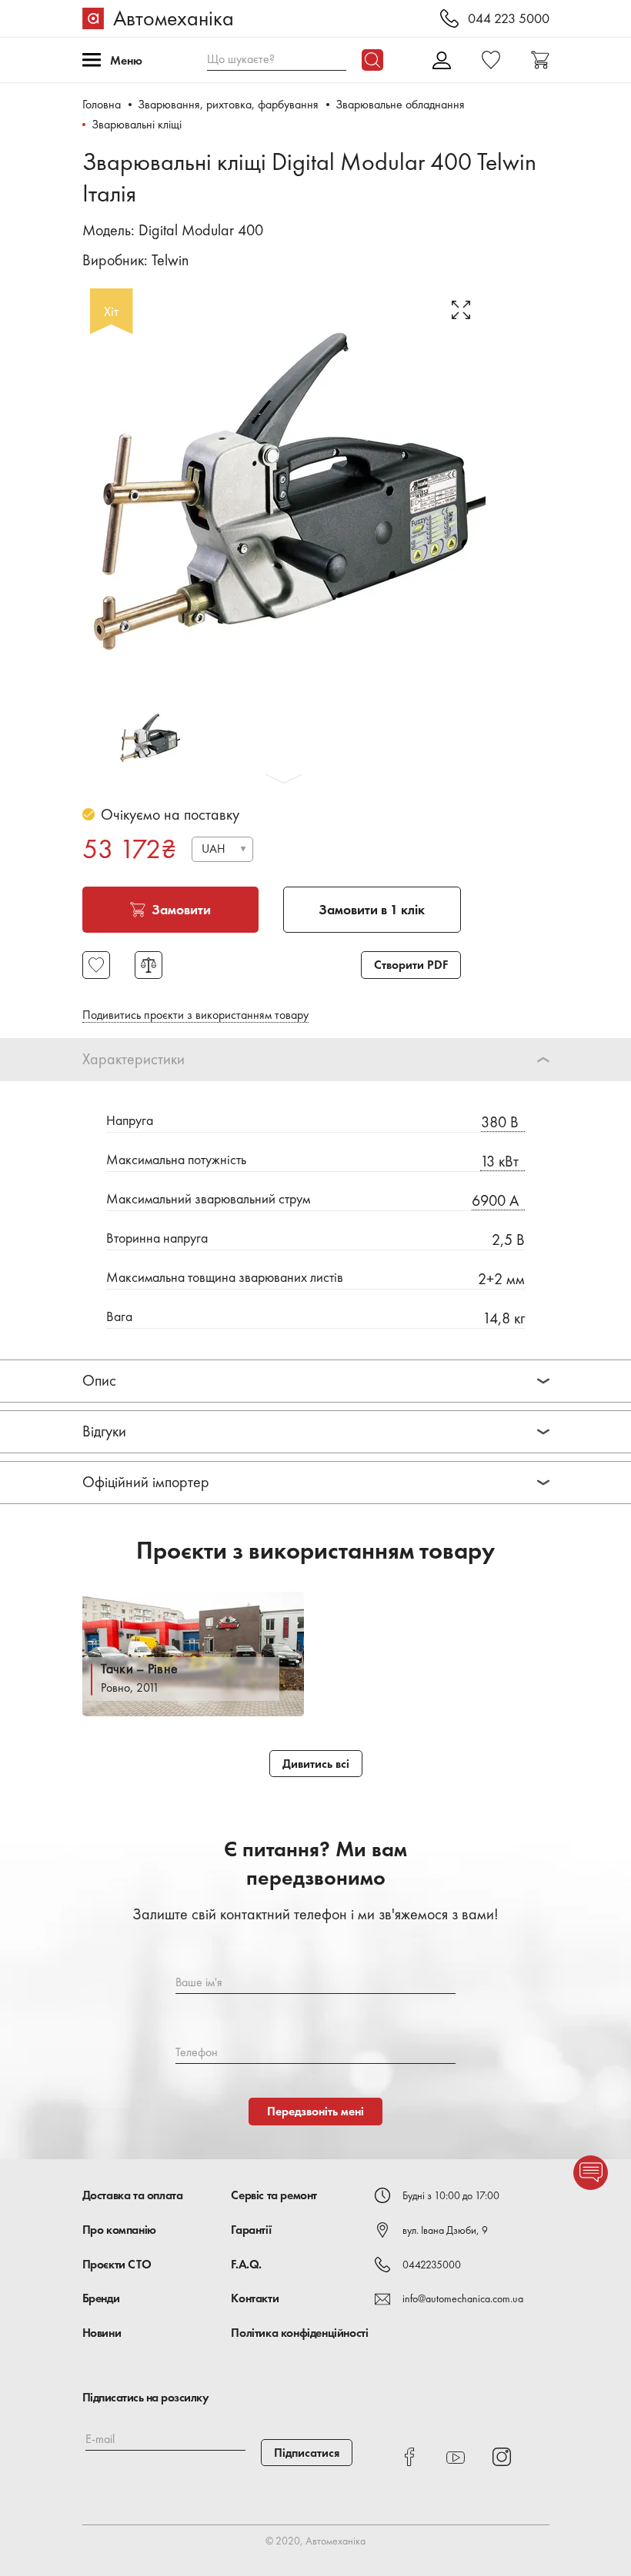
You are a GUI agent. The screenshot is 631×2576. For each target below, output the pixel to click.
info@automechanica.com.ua (463, 2298)
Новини (102, 2333)
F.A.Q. (246, 2264)
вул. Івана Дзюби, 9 (445, 2230)
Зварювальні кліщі (137, 124)
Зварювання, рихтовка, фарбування (228, 104)
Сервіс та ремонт (274, 2195)
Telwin (170, 260)
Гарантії (251, 2230)
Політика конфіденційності (299, 2333)
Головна (102, 104)
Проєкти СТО (117, 2264)
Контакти (255, 2298)
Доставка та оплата (133, 2195)
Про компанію (119, 2230)
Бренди (101, 2298)
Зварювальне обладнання (400, 104)
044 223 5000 (509, 19)
